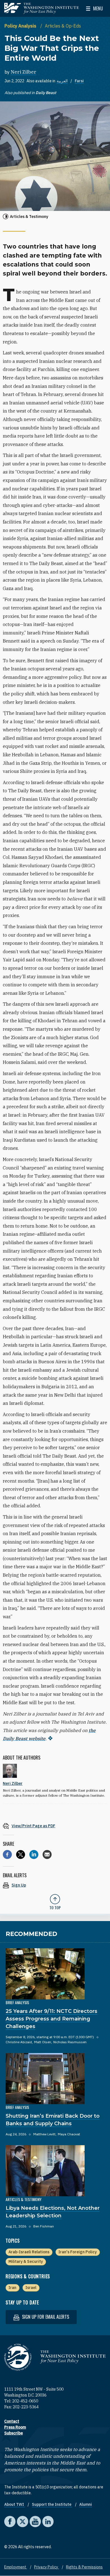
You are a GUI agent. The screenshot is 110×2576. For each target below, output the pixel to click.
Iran (12, 2288)
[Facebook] (7, 1854)
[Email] (47, 1854)
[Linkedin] (34, 1854)
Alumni (86, 2504)
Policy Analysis (21, 26)
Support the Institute (52, 2504)
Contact (12, 2421)
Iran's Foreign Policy (78, 2252)
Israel (31, 2288)
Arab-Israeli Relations (29, 2252)
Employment (16, 2567)
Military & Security (26, 2261)
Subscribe (14, 2433)
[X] (21, 1854)
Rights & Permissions (84, 2567)
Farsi (79, 81)
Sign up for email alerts (45, 2317)
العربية (62, 81)
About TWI (15, 2504)
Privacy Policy (47, 2567)
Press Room (15, 2427)
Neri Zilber (24, 72)
